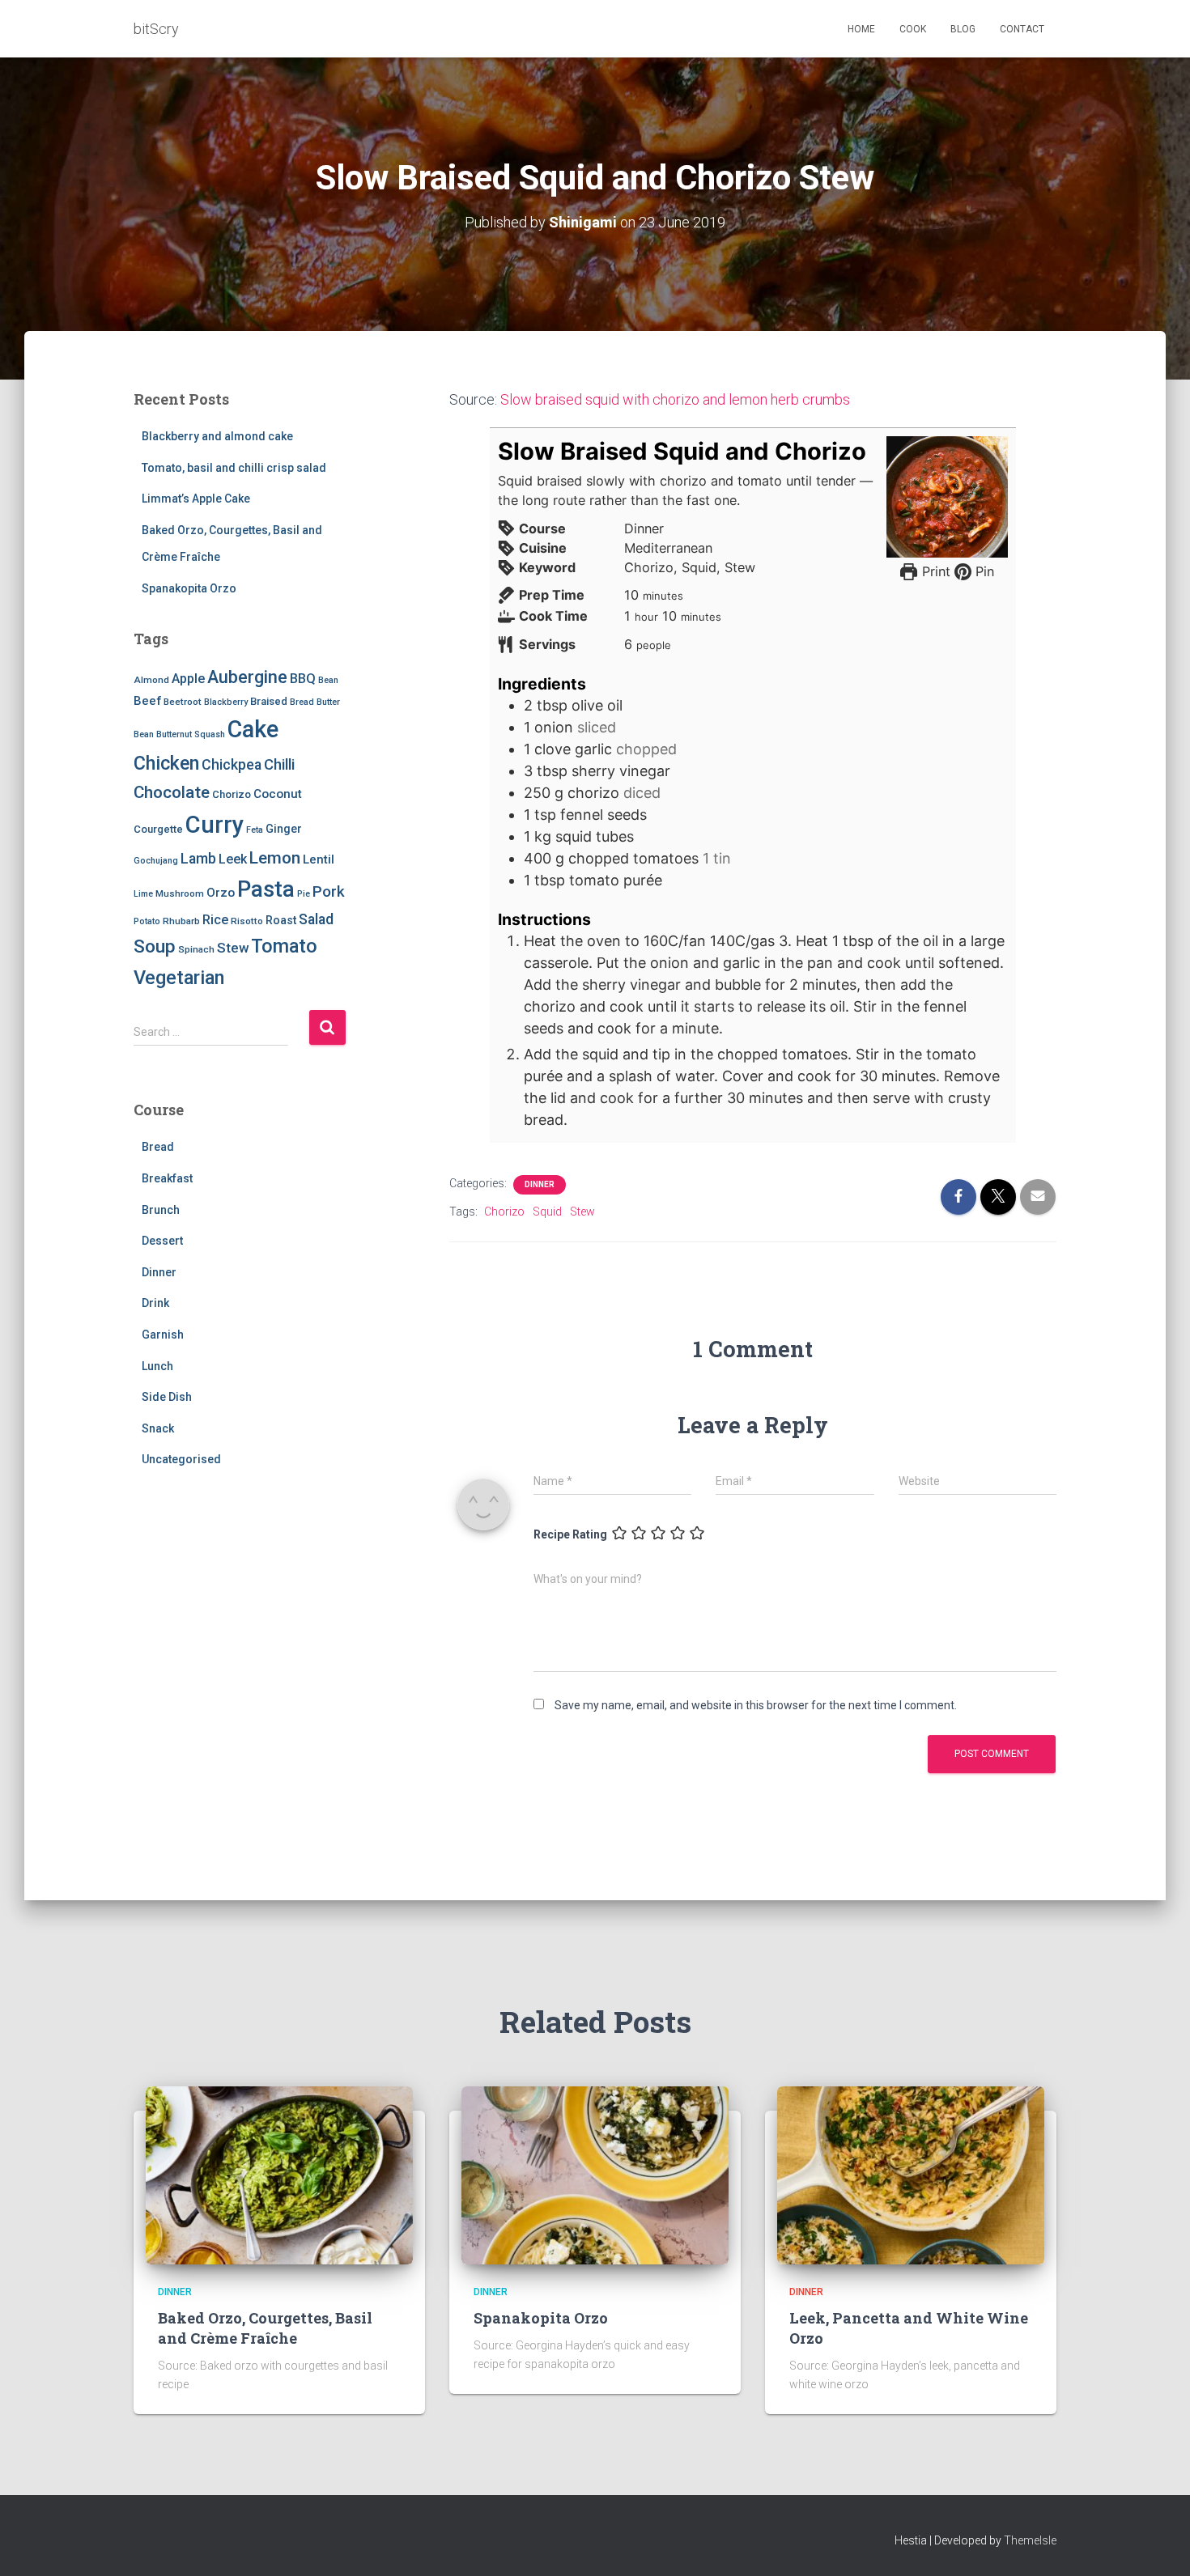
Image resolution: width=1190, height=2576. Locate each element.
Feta (255, 830)
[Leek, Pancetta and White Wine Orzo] (911, 2174)
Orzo (221, 893)
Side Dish (167, 1397)
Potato (147, 921)
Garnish (163, 1335)
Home (861, 29)
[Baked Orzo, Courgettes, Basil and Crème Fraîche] (279, 2174)
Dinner (159, 1272)
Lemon (275, 858)
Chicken (166, 763)
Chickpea (232, 765)
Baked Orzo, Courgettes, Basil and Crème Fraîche (265, 2328)
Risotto (247, 921)
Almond (151, 680)
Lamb (198, 859)
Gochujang (156, 861)
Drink (155, 1303)
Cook (913, 29)
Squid (547, 1212)
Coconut (278, 794)
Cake (253, 729)
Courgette (158, 829)
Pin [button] (983, 571)
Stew (233, 948)
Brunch (161, 1210)
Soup (155, 946)
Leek (233, 859)
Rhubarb (181, 921)
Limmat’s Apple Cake (196, 499)
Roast (281, 920)
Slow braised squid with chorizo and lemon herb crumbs (675, 399)
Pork (329, 891)
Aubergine (247, 677)
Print (934, 571)
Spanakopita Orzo (189, 588)
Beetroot (183, 702)
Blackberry (226, 702)
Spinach (196, 949)
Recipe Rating (570, 1534)
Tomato (284, 946)
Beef (147, 701)
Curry (215, 825)
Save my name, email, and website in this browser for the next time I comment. (756, 1705)
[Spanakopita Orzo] (595, 2174)
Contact (1022, 29)
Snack (158, 1428)
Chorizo (232, 794)
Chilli (279, 765)
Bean (328, 680)
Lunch (157, 1366)
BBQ (303, 679)
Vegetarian (179, 978)
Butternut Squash (191, 734)
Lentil (319, 859)
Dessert (162, 1241)
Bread (302, 702)
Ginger (284, 829)
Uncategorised (181, 1459)
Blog (963, 29)
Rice (215, 920)
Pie (304, 894)
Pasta (266, 889)
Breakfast (167, 1178)
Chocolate (172, 792)
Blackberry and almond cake (217, 436)
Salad (316, 919)
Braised (269, 701)
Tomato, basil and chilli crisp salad (234, 468)
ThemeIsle (1030, 2540)
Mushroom (180, 893)
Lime (143, 894)
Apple (188, 679)
